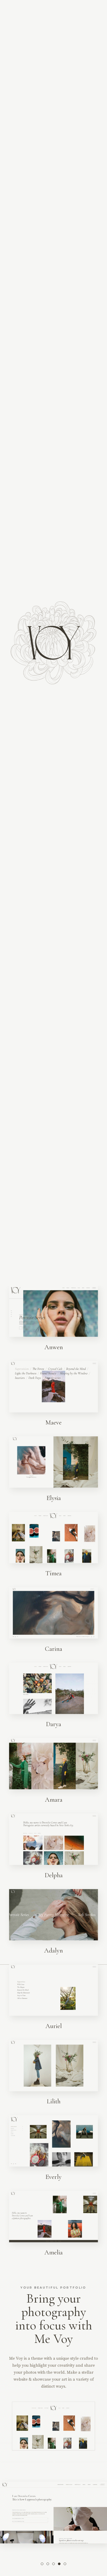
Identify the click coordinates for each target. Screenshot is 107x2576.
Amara (54, 1802)
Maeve (53, 1425)
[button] (42, 2566)
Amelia (53, 2255)
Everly (53, 2179)
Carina (53, 1651)
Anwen (54, 1349)
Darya (53, 1727)
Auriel (54, 2028)
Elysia (54, 1500)
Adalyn (53, 1953)
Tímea (53, 1576)
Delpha (54, 1877)
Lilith (54, 2104)
